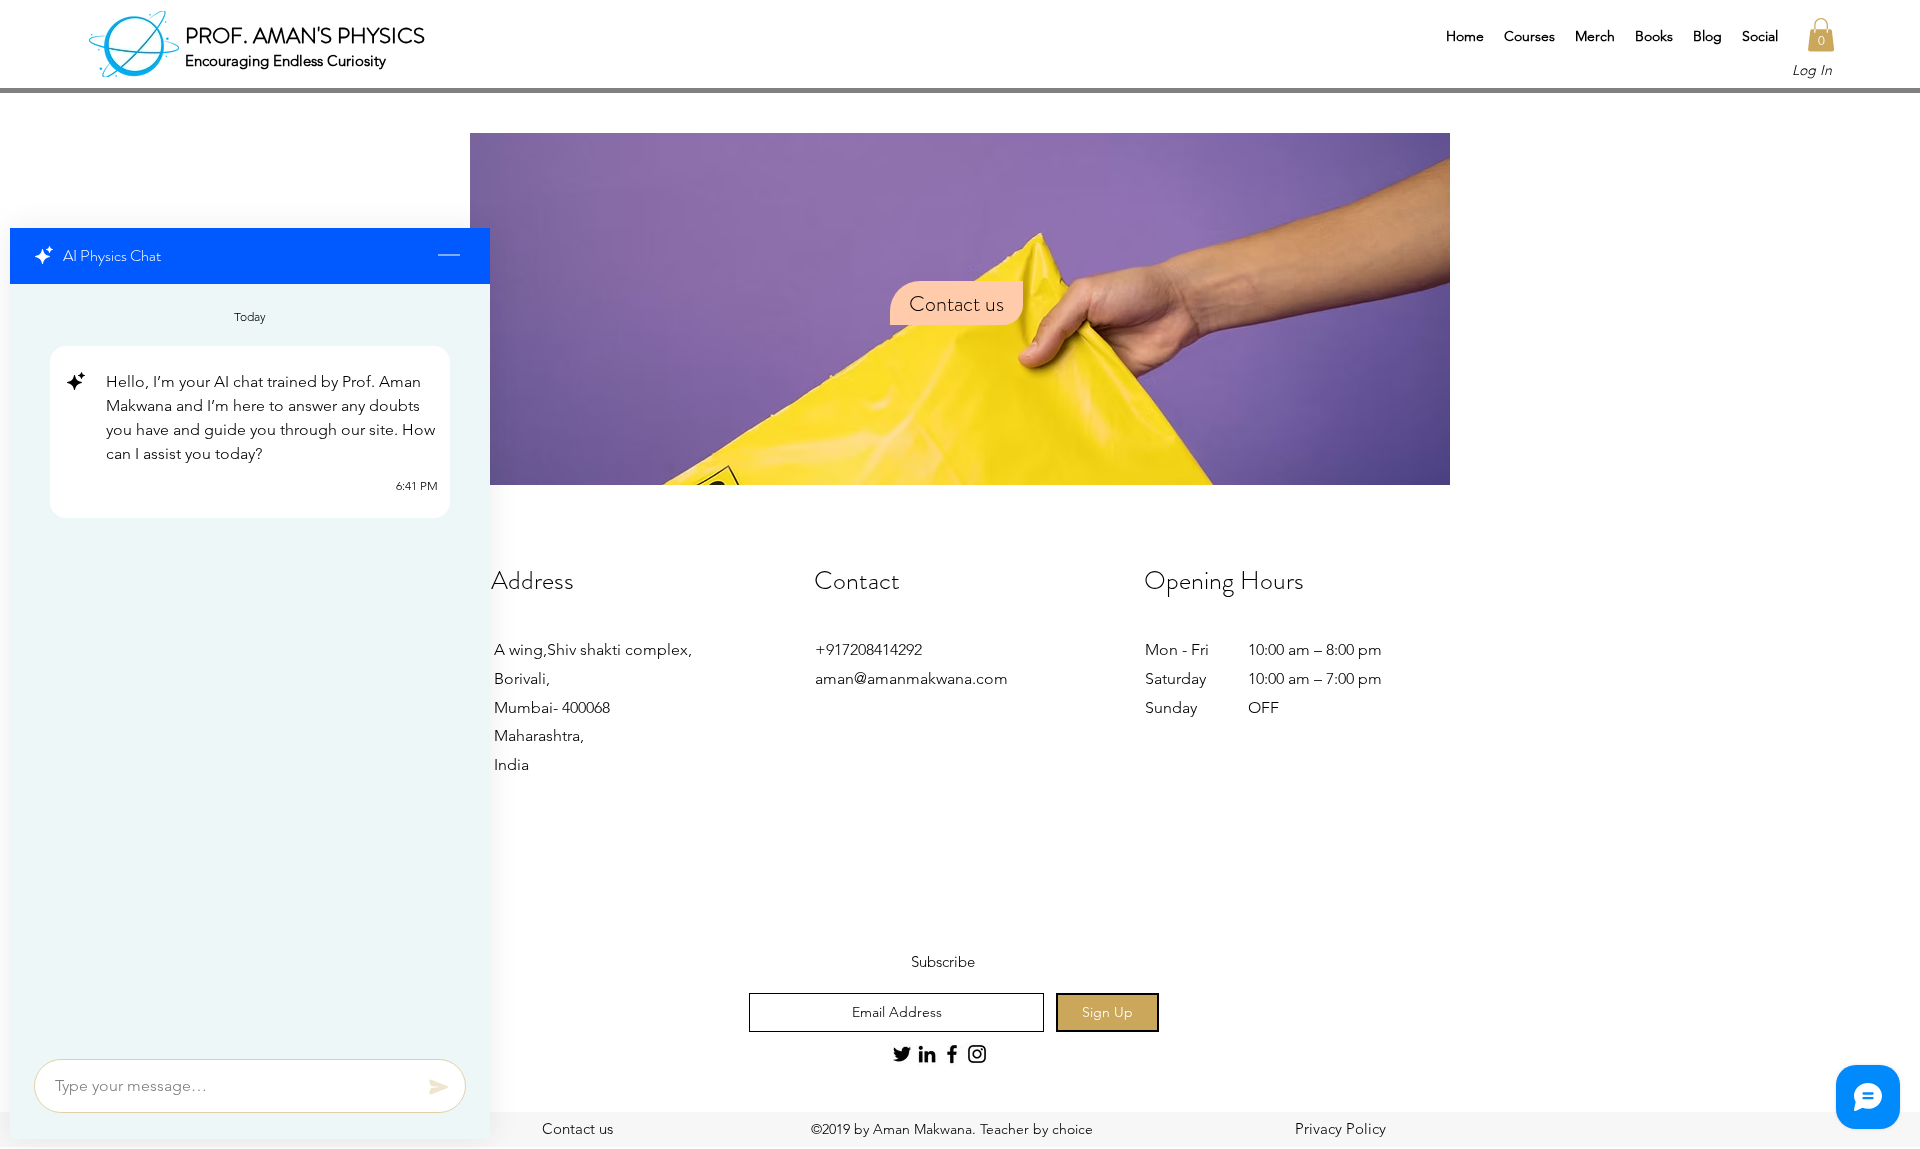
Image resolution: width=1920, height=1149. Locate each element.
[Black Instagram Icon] (977, 1054)
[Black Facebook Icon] (952, 1054)
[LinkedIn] (927, 1054)
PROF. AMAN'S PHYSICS (305, 35)
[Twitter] (902, 1054)
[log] (250, 665)
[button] (1529, 36)
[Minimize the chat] (449, 256)
